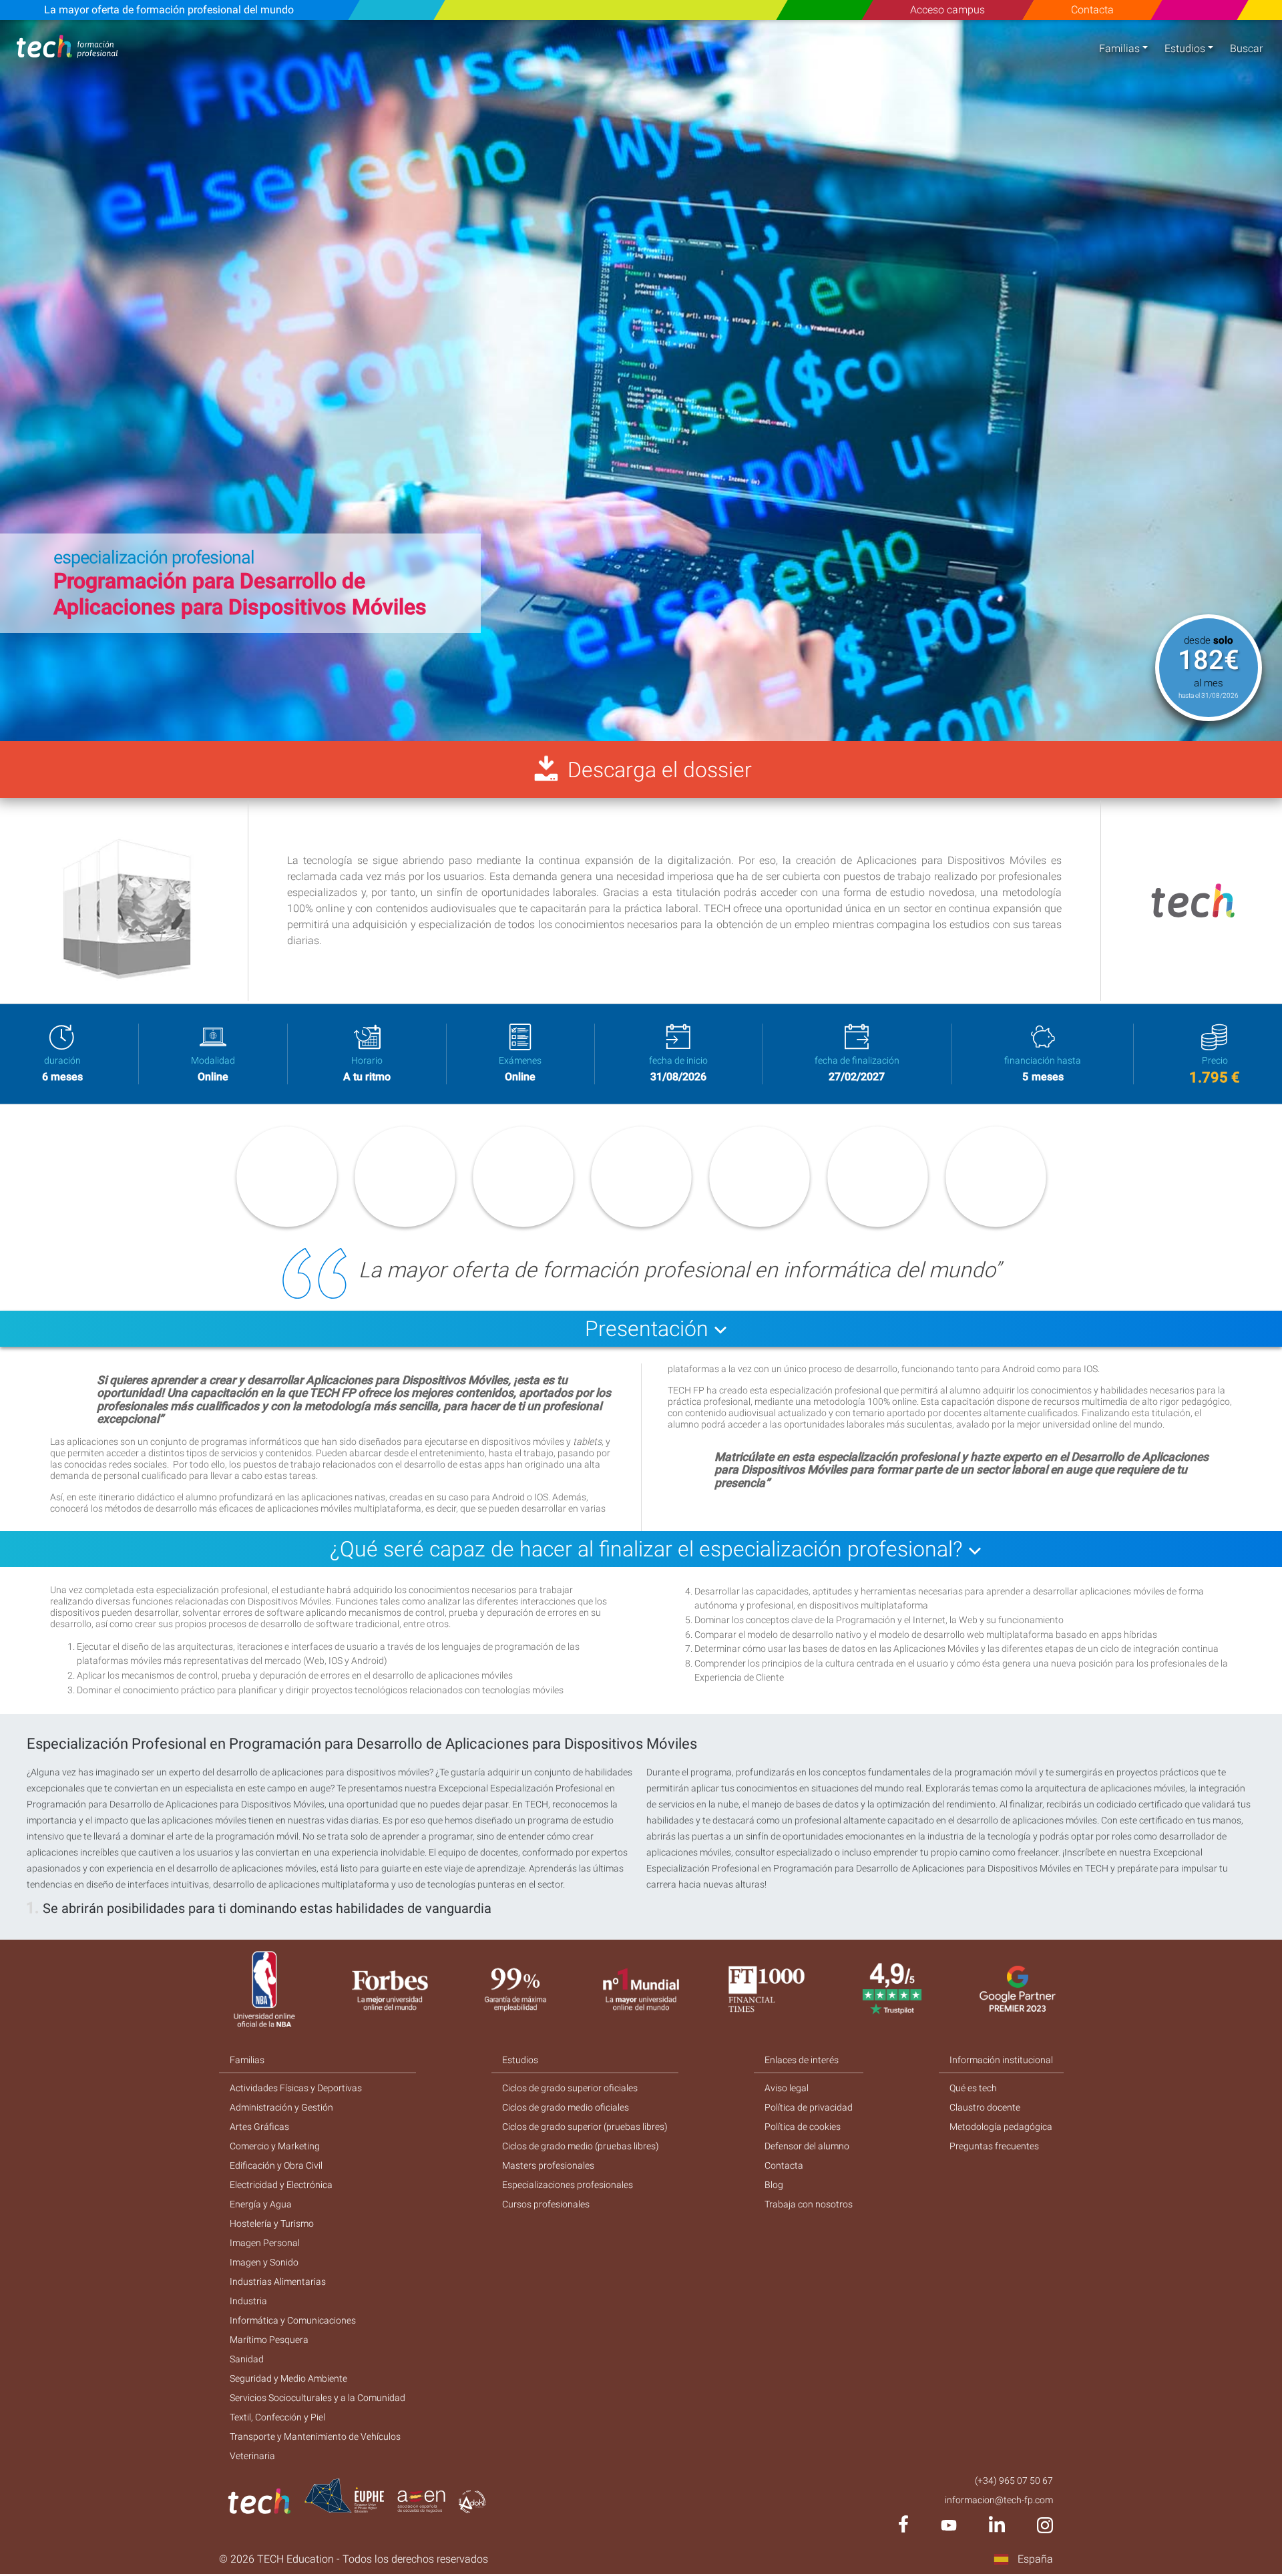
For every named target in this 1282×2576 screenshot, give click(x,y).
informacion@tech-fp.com (999, 2500)
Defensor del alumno (807, 2146)
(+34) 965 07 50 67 (1014, 2481)
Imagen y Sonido (264, 2262)
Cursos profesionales (546, 2204)
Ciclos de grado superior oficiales (570, 2088)
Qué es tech (973, 2088)
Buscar (1246, 48)
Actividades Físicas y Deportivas (296, 2088)
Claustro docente (985, 2107)
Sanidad (247, 2359)
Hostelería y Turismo (272, 2223)
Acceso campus (947, 10)
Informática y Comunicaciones (293, 2320)
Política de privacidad (809, 2107)
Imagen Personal (265, 2243)
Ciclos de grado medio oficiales (566, 2107)
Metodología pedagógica (1001, 2127)
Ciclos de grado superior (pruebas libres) (585, 2127)
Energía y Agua (261, 2204)
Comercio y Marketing (275, 2146)
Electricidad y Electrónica (281, 2185)
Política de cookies (803, 2127)
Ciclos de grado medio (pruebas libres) (581, 2146)
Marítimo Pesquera (269, 2340)
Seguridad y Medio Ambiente (288, 2378)
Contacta (1092, 10)
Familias (1119, 48)
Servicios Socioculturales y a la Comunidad (317, 2398)
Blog (774, 2185)
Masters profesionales (548, 2165)
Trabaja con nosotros (809, 2204)
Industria (248, 2301)
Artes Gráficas (259, 2127)
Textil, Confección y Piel (277, 2417)
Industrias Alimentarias (278, 2282)
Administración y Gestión (281, 2107)
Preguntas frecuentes (994, 2146)
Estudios (1185, 48)
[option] (641, 381)
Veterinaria (252, 2456)
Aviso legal (787, 2088)
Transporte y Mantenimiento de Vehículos (315, 2436)
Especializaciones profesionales (568, 2185)
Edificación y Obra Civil (276, 2165)
